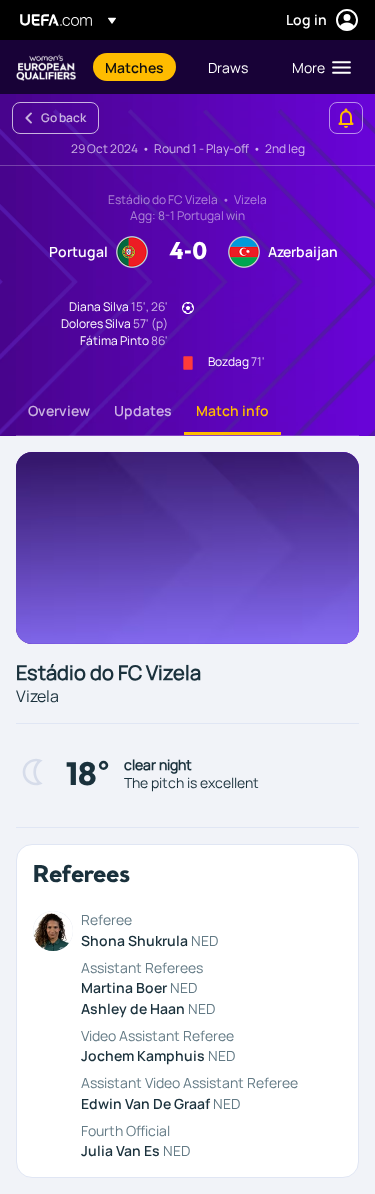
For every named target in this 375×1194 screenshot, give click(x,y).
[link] (134, 67)
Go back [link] (63, 117)
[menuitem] (139, 67)
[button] (317, 67)
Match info (232, 410)
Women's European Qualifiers (46, 67)
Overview (59, 410)
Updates (143, 410)
